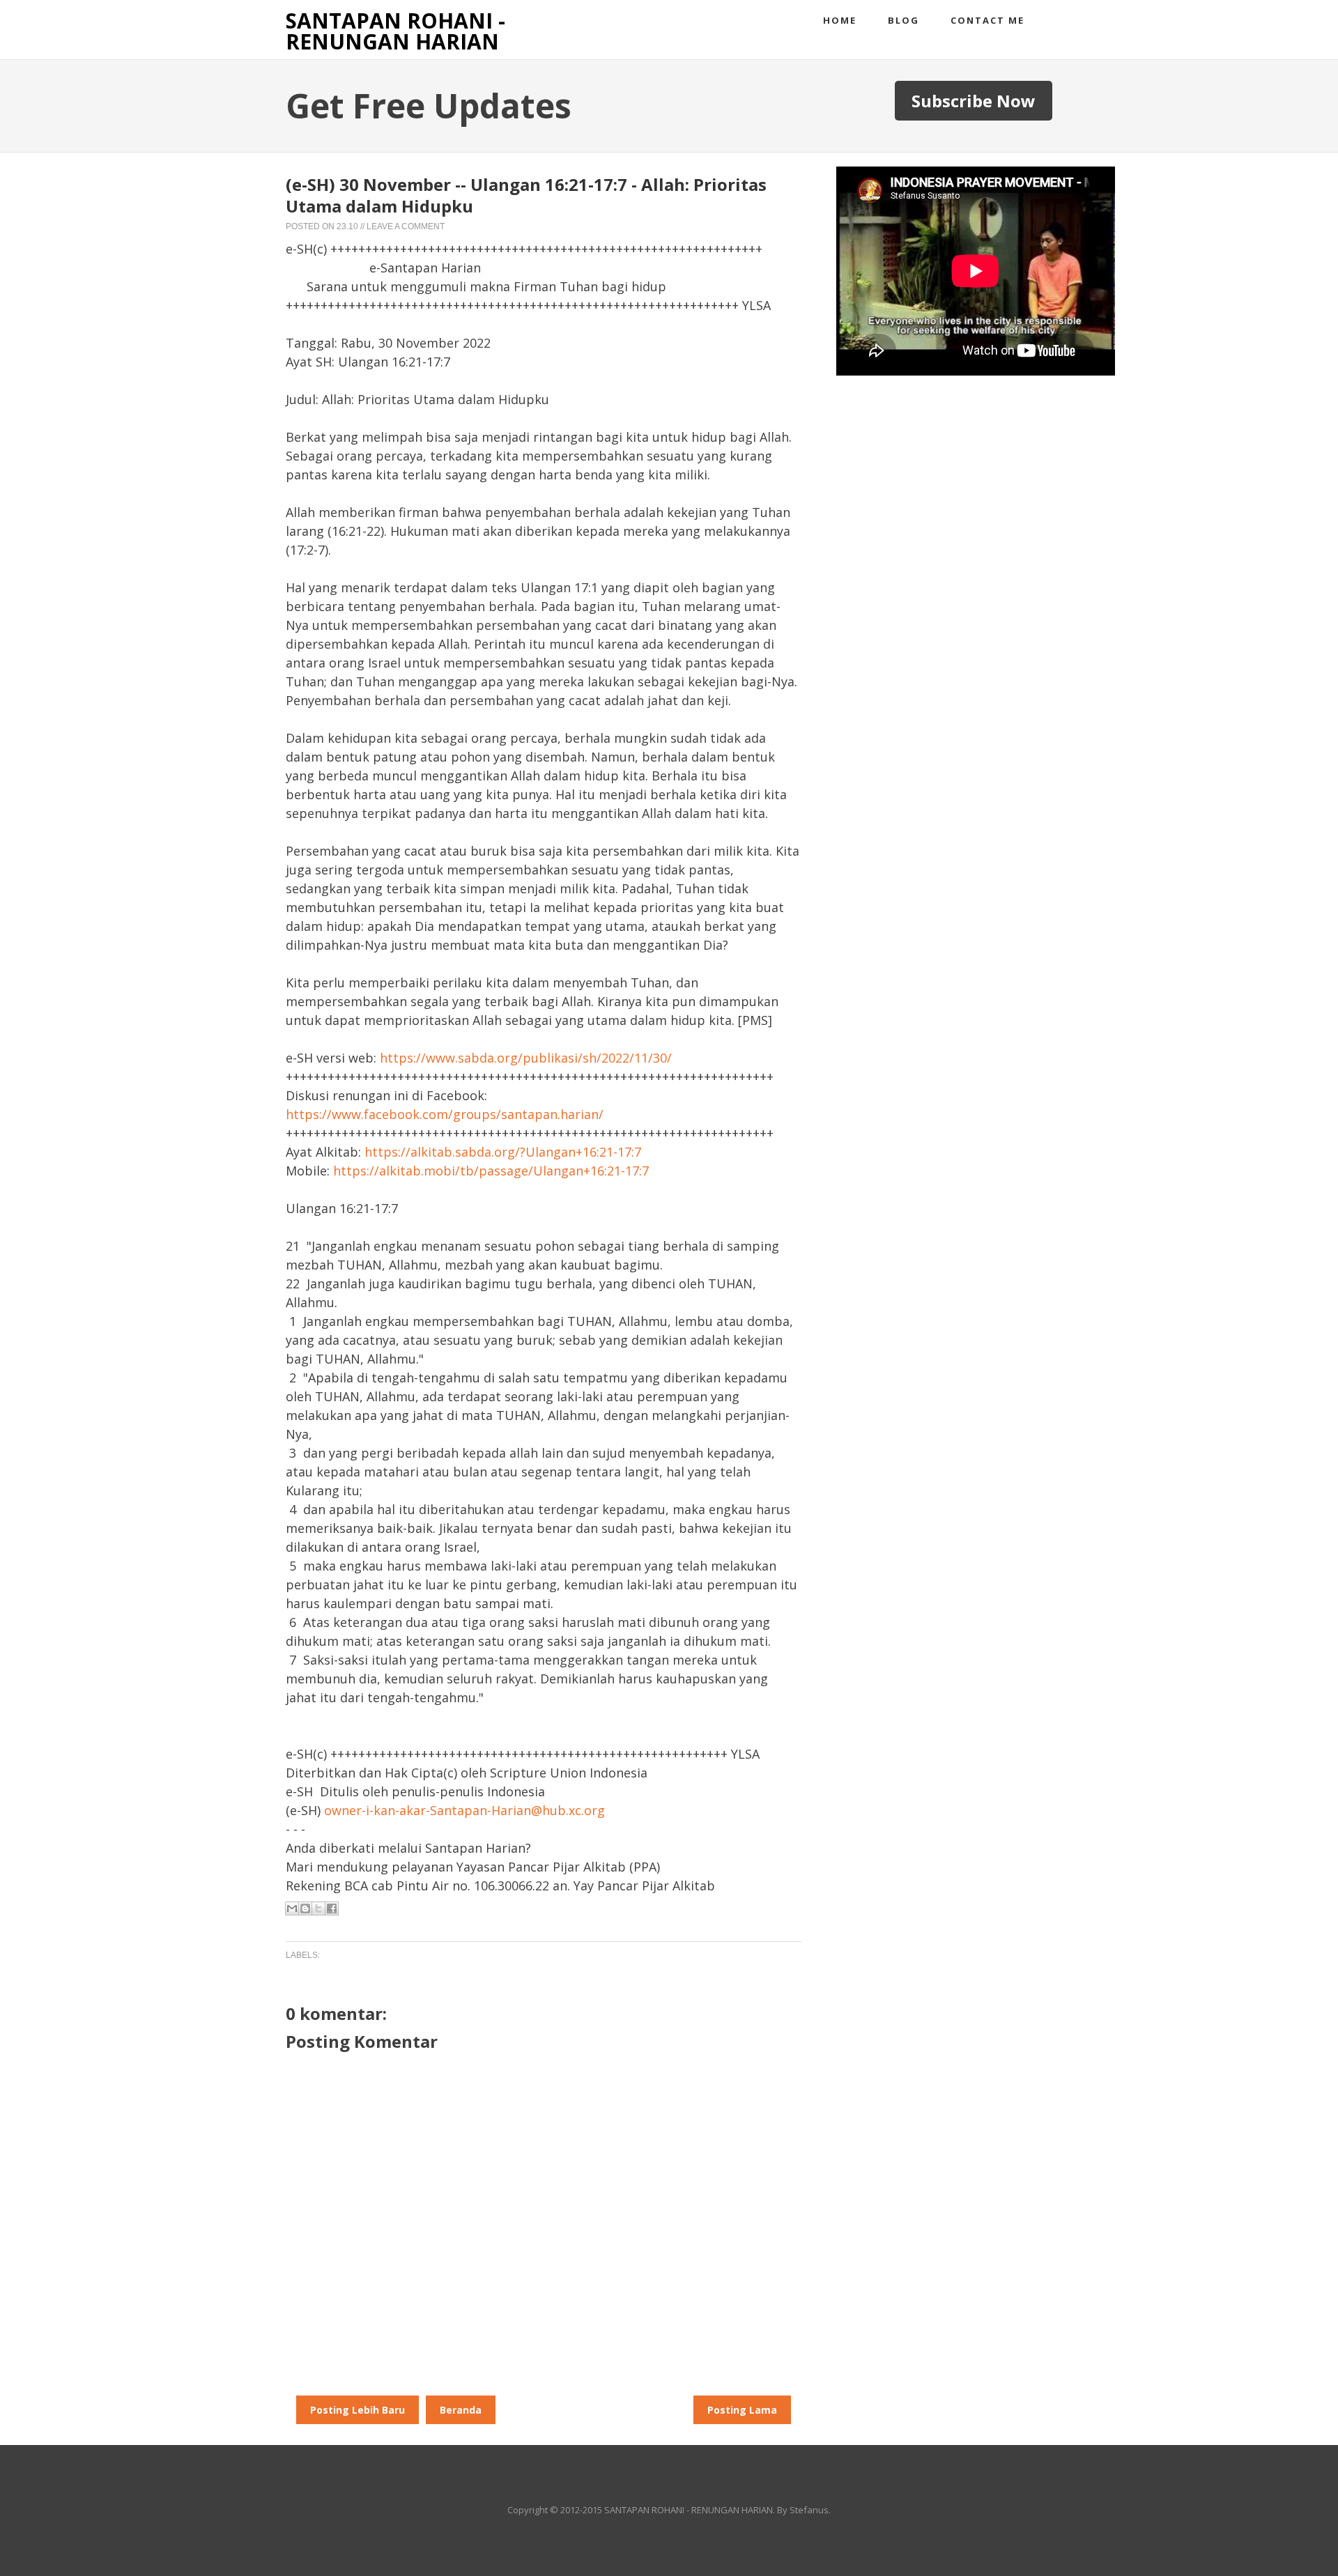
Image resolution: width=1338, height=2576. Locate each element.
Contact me (987, 20)
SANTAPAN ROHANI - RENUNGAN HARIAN (395, 31)
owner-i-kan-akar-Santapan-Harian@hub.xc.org (464, 1810)
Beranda (461, 2410)
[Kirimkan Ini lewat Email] (292, 1908)
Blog (903, 20)
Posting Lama (742, 2410)
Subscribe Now (974, 101)
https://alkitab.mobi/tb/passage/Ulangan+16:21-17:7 (491, 1171)
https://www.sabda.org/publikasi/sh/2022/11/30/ (526, 1058)
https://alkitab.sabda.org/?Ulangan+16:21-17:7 (503, 1152)
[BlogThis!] (305, 1908)
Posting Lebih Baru (357, 2410)
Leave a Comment (406, 226)
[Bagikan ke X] (318, 1908)
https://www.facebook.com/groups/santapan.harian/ (445, 1114)
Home (840, 20)
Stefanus (809, 2510)
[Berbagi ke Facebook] (332, 1908)
